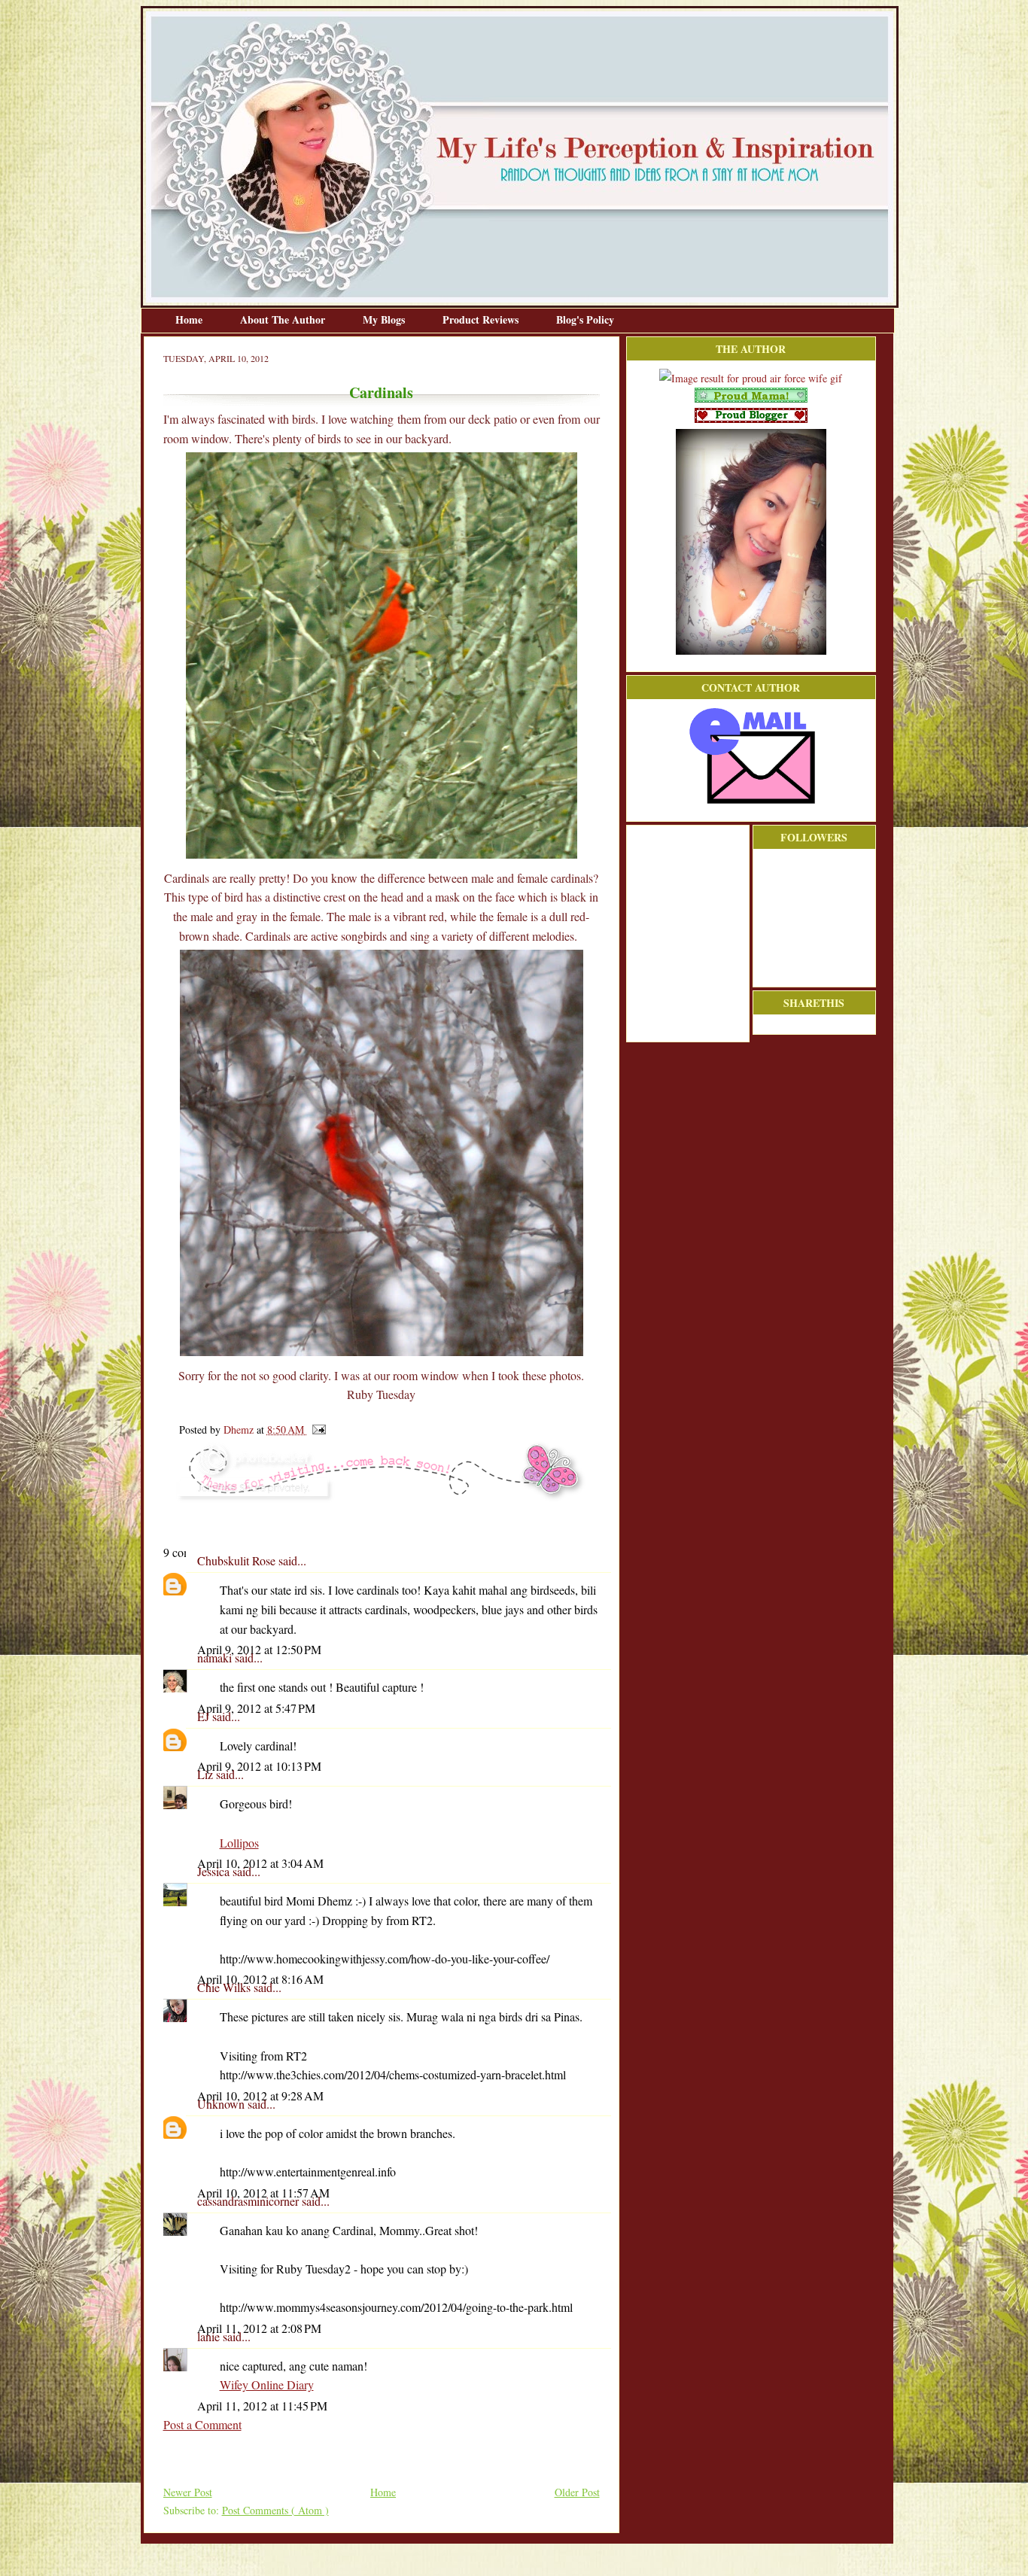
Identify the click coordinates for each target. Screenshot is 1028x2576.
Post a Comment (202, 2424)
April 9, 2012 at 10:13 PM (259, 1766)
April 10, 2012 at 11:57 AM (263, 2193)
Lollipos (239, 1843)
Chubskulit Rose (238, 1560)
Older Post (577, 2492)
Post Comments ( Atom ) (275, 2510)
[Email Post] (316, 1429)
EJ (205, 1716)
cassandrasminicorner (249, 2201)
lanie (210, 2336)
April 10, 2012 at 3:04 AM (260, 1863)
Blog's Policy (585, 319)
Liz (207, 1774)
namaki (216, 1658)
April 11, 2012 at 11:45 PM (262, 2406)
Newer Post (188, 2492)
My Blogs (385, 319)
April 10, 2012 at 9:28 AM (260, 2095)
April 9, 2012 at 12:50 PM (259, 1649)
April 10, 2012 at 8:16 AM (260, 1979)
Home (190, 319)
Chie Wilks (225, 1987)
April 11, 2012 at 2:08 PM (259, 2328)
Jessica (215, 1871)
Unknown (222, 2104)
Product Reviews (482, 319)
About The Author (284, 319)
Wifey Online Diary (267, 2384)
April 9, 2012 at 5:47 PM (256, 1708)
